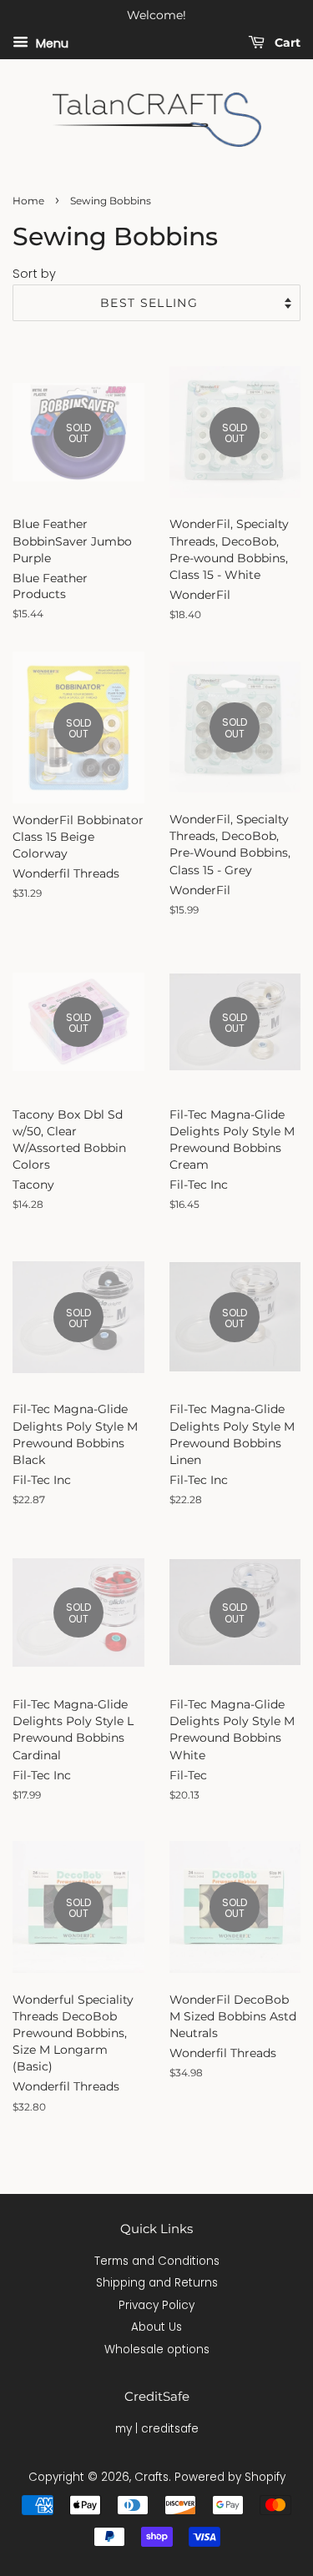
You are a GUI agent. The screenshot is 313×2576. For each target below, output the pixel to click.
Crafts (151, 2477)
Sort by (34, 274)
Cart (286, 43)
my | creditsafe (157, 2429)
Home (28, 201)
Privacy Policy (156, 2305)
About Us (156, 2327)
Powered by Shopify (230, 2477)
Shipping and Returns (157, 2283)
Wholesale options (157, 2350)
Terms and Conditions (157, 2261)
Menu (50, 43)
